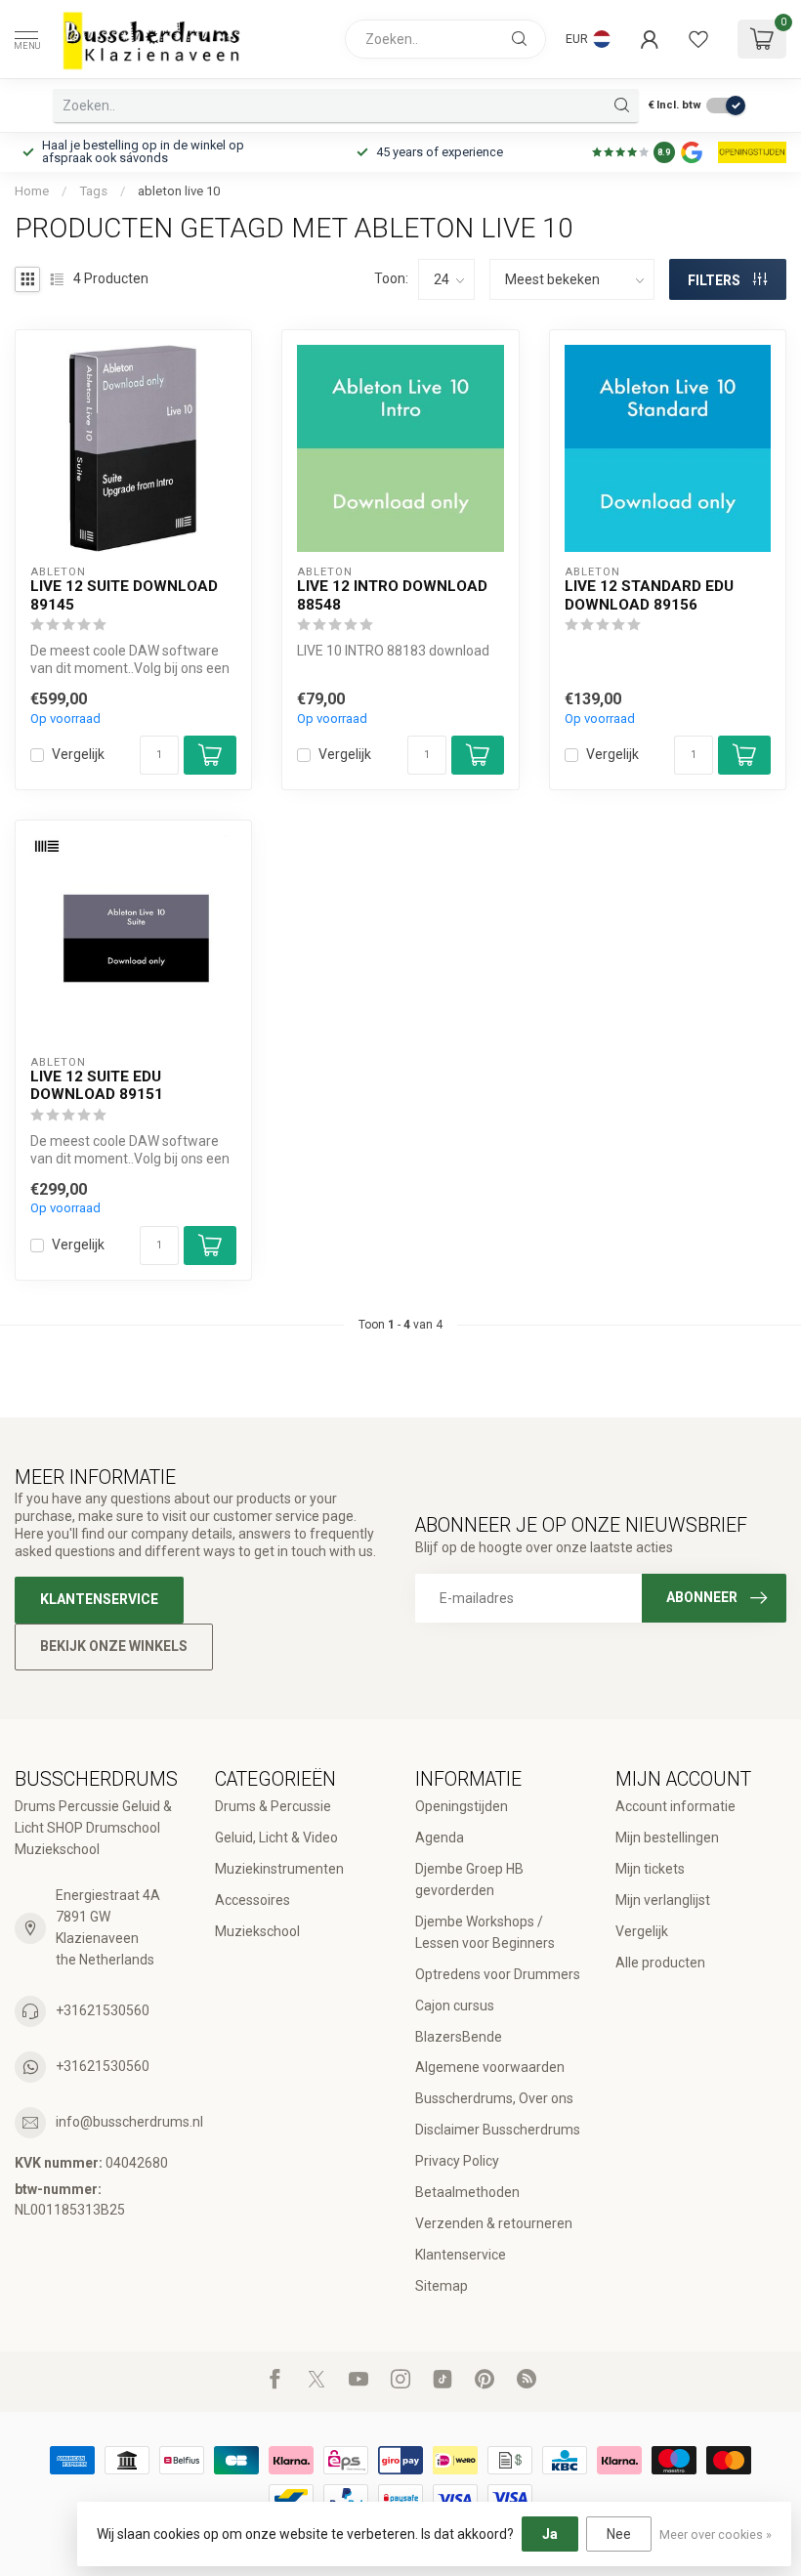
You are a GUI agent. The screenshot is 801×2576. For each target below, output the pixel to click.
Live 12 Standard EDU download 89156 (649, 595)
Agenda (440, 1837)
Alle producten (660, 1963)
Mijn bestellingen (667, 1837)
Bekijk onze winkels (114, 1646)
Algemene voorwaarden (490, 2067)
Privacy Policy (457, 2161)
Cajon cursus (455, 2006)
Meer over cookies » (716, 2534)
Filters (716, 280)
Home (32, 191)
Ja (550, 2534)
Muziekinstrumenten (279, 1869)
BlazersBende (459, 2037)
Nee (619, 2534)
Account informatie (675, 1806)
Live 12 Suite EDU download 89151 (97, 1085)
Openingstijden (462, 1806)
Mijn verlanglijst (663, 1900)
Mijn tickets (650, 1869)
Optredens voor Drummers (498, 1974)
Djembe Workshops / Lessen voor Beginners (485, 1932)
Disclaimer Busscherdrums (498, 2130)
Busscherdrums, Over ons (494, 2098)
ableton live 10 (179, 191)
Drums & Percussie (273, 1806)
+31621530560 (103, 2010)
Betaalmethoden (467, 2192)
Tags (93, 191)
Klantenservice (99, 1599)
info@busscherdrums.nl (129, 2122)
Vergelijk (78, 755)
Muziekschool (257, 1931)
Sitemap (442, 2286)
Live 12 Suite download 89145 (124, 595)
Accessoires (253, 1900)
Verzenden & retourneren (494, 2223)
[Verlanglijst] (698, 39)
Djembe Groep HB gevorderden (469, 1879)
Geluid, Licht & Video (276, 1837)
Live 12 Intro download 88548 (392, 595)
